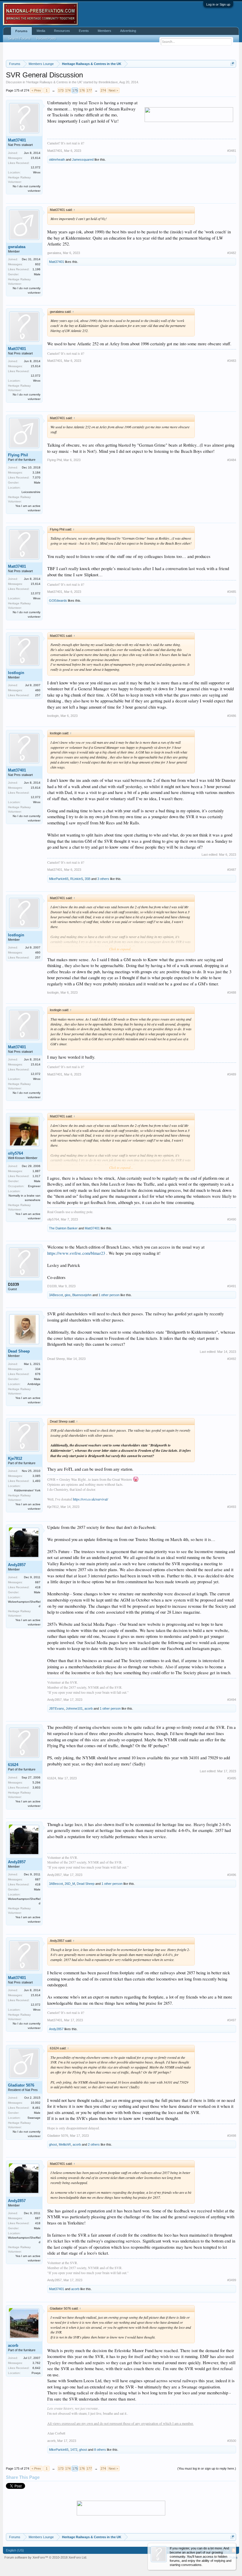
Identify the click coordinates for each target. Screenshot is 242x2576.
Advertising (128, 31)
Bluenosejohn (82, 1295)
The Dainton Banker (63, 1228)
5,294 (36, 1782)
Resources (62, 31)
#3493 (232, 1507)
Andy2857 (17, 1565)
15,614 (36, 158)
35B (88, 879)
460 (38, 690)
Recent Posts (46, 38)
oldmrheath (57, 160)
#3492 (232, 1359)
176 (82, 90)
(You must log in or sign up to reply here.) (207, 2468)
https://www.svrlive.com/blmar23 (76, 1253)
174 (68, 90)
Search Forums (19, 38)
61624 (13, 1765)
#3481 (232, 151)
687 (38, 1582)
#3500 (232, 2441)
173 (61, 90)
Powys (36, 2373)
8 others (100, 2450)
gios (68, 1295)
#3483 (232, 361)
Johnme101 (74, 1708)
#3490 (232, 1219)
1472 (74, 2450)
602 (38, 264)
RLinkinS (77, 879)
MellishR (65, 2144)
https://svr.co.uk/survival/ (90, 1499)
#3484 (232, 460)
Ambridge (34, 1384)
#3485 (232, 592)
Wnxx (37, 172)
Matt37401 (17, 140)
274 (103, 90)
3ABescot (56, 1295)
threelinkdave (108, 82)
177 (89, 90)
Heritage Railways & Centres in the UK (54, 82)
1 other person (109, 1295)
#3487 (232, 870)
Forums (21, 31)
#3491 (232, 1286)
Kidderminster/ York (27, 1490)
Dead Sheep (19, 1351)
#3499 (232, 2280)
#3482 (232, 253)
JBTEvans (57, 1708)
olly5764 (15, 1153)
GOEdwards (58, 601)
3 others (103, 879)
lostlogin (16, 673)
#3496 (232, 1875)
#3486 (232, 716)
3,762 (36, 2363)
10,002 (36, 2103)
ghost (53, 2144)
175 (75, 90)
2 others (94, 2144)
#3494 (232, 1700)
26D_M (70, 1884)
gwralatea (17, 247)
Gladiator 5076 (21, 2085)
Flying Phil (18, 455)
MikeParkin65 (59, 879)
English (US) (15, 2550)
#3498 (232, 2136)
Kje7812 (15, 1458)
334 (38, 1369)
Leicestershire (31, 492)
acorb (89, 1708)
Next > (113, 90)
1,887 (36, 1171)
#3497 (232, 2020)
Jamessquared (83, 160)
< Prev (36, 90)
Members (104, 31)
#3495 (232, 1778)
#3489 (232, 1074)
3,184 (36, 472)
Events (84, 31)
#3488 (232, 992)
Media (41, 31)
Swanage (34, 2118)
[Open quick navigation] (232, 64)
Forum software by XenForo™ (46, 2557)
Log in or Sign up (218, 4)
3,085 (36, 1476)
